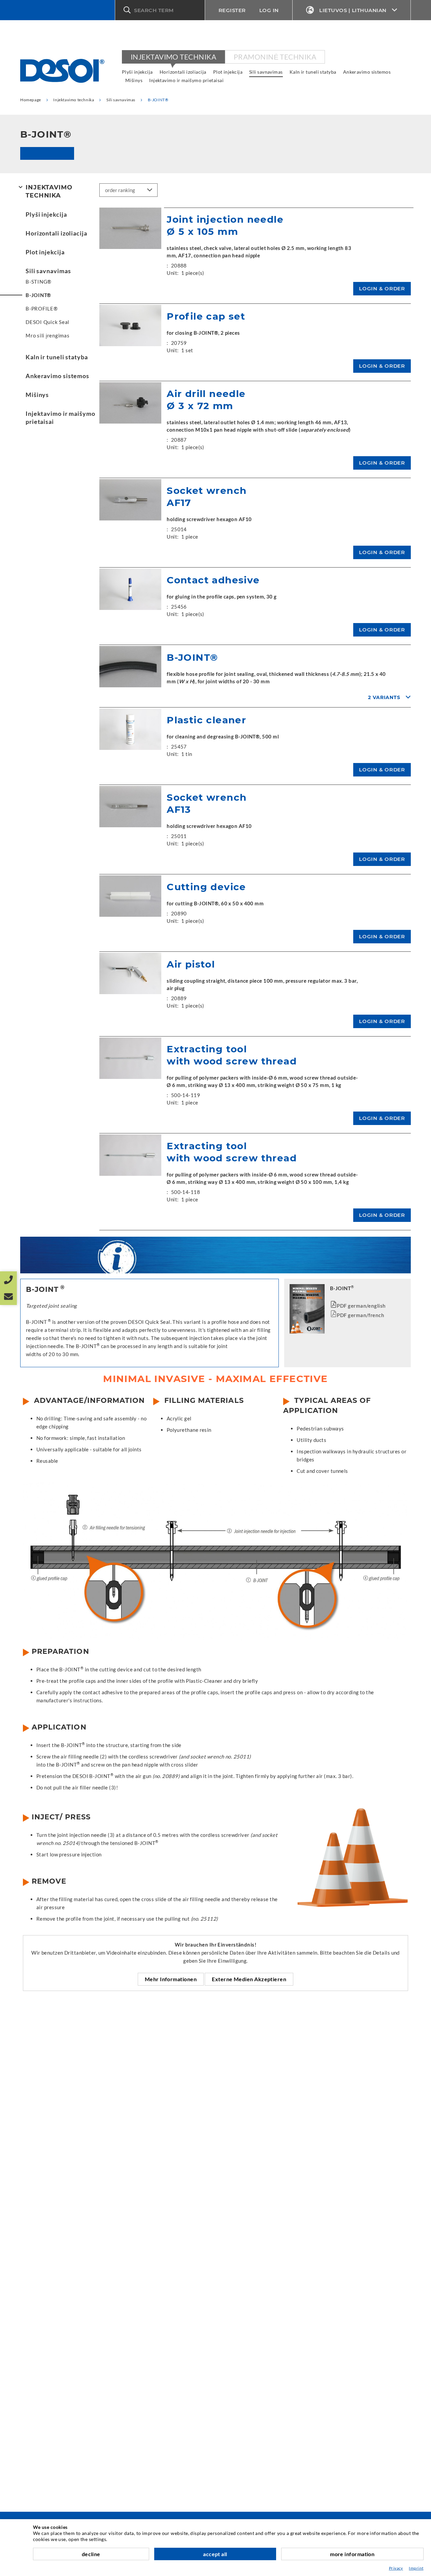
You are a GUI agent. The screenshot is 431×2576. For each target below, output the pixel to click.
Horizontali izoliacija (183, 72)
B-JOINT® (38, 295)
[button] (160, 10)
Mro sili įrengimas (48, 335)
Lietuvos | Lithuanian (353, 10)
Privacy (396, 2568)
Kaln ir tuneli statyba (313, 72)
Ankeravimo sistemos (367, 72)
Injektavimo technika (173, 57)
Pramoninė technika (275, 57)
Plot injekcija (228, 72)
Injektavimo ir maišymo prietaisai (186, 80)
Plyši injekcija (137, 72)
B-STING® (39, 282)
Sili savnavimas (266, 72)
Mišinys (134, 80)
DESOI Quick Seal (47, 322)
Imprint (416, 2568)
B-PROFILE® (42, 309)
